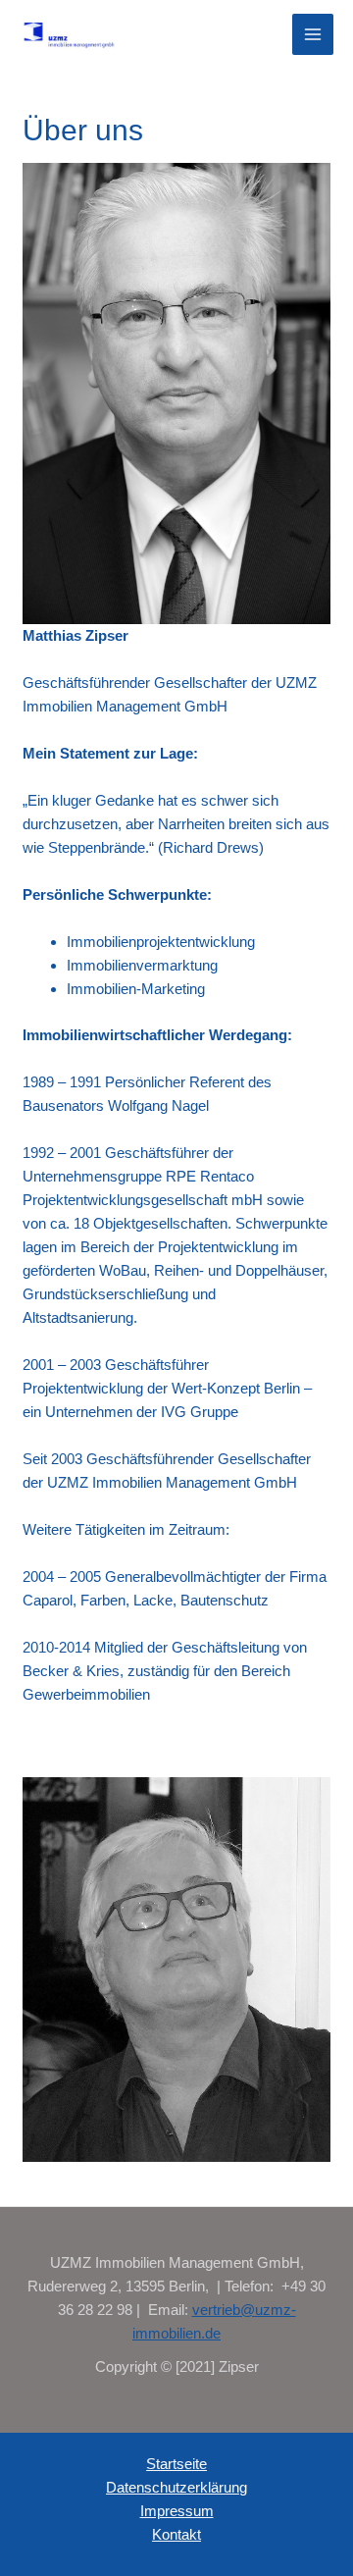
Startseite (176, 2464)
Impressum (177, 2511)
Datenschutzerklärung (176, 2487)
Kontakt (176, 2534)
